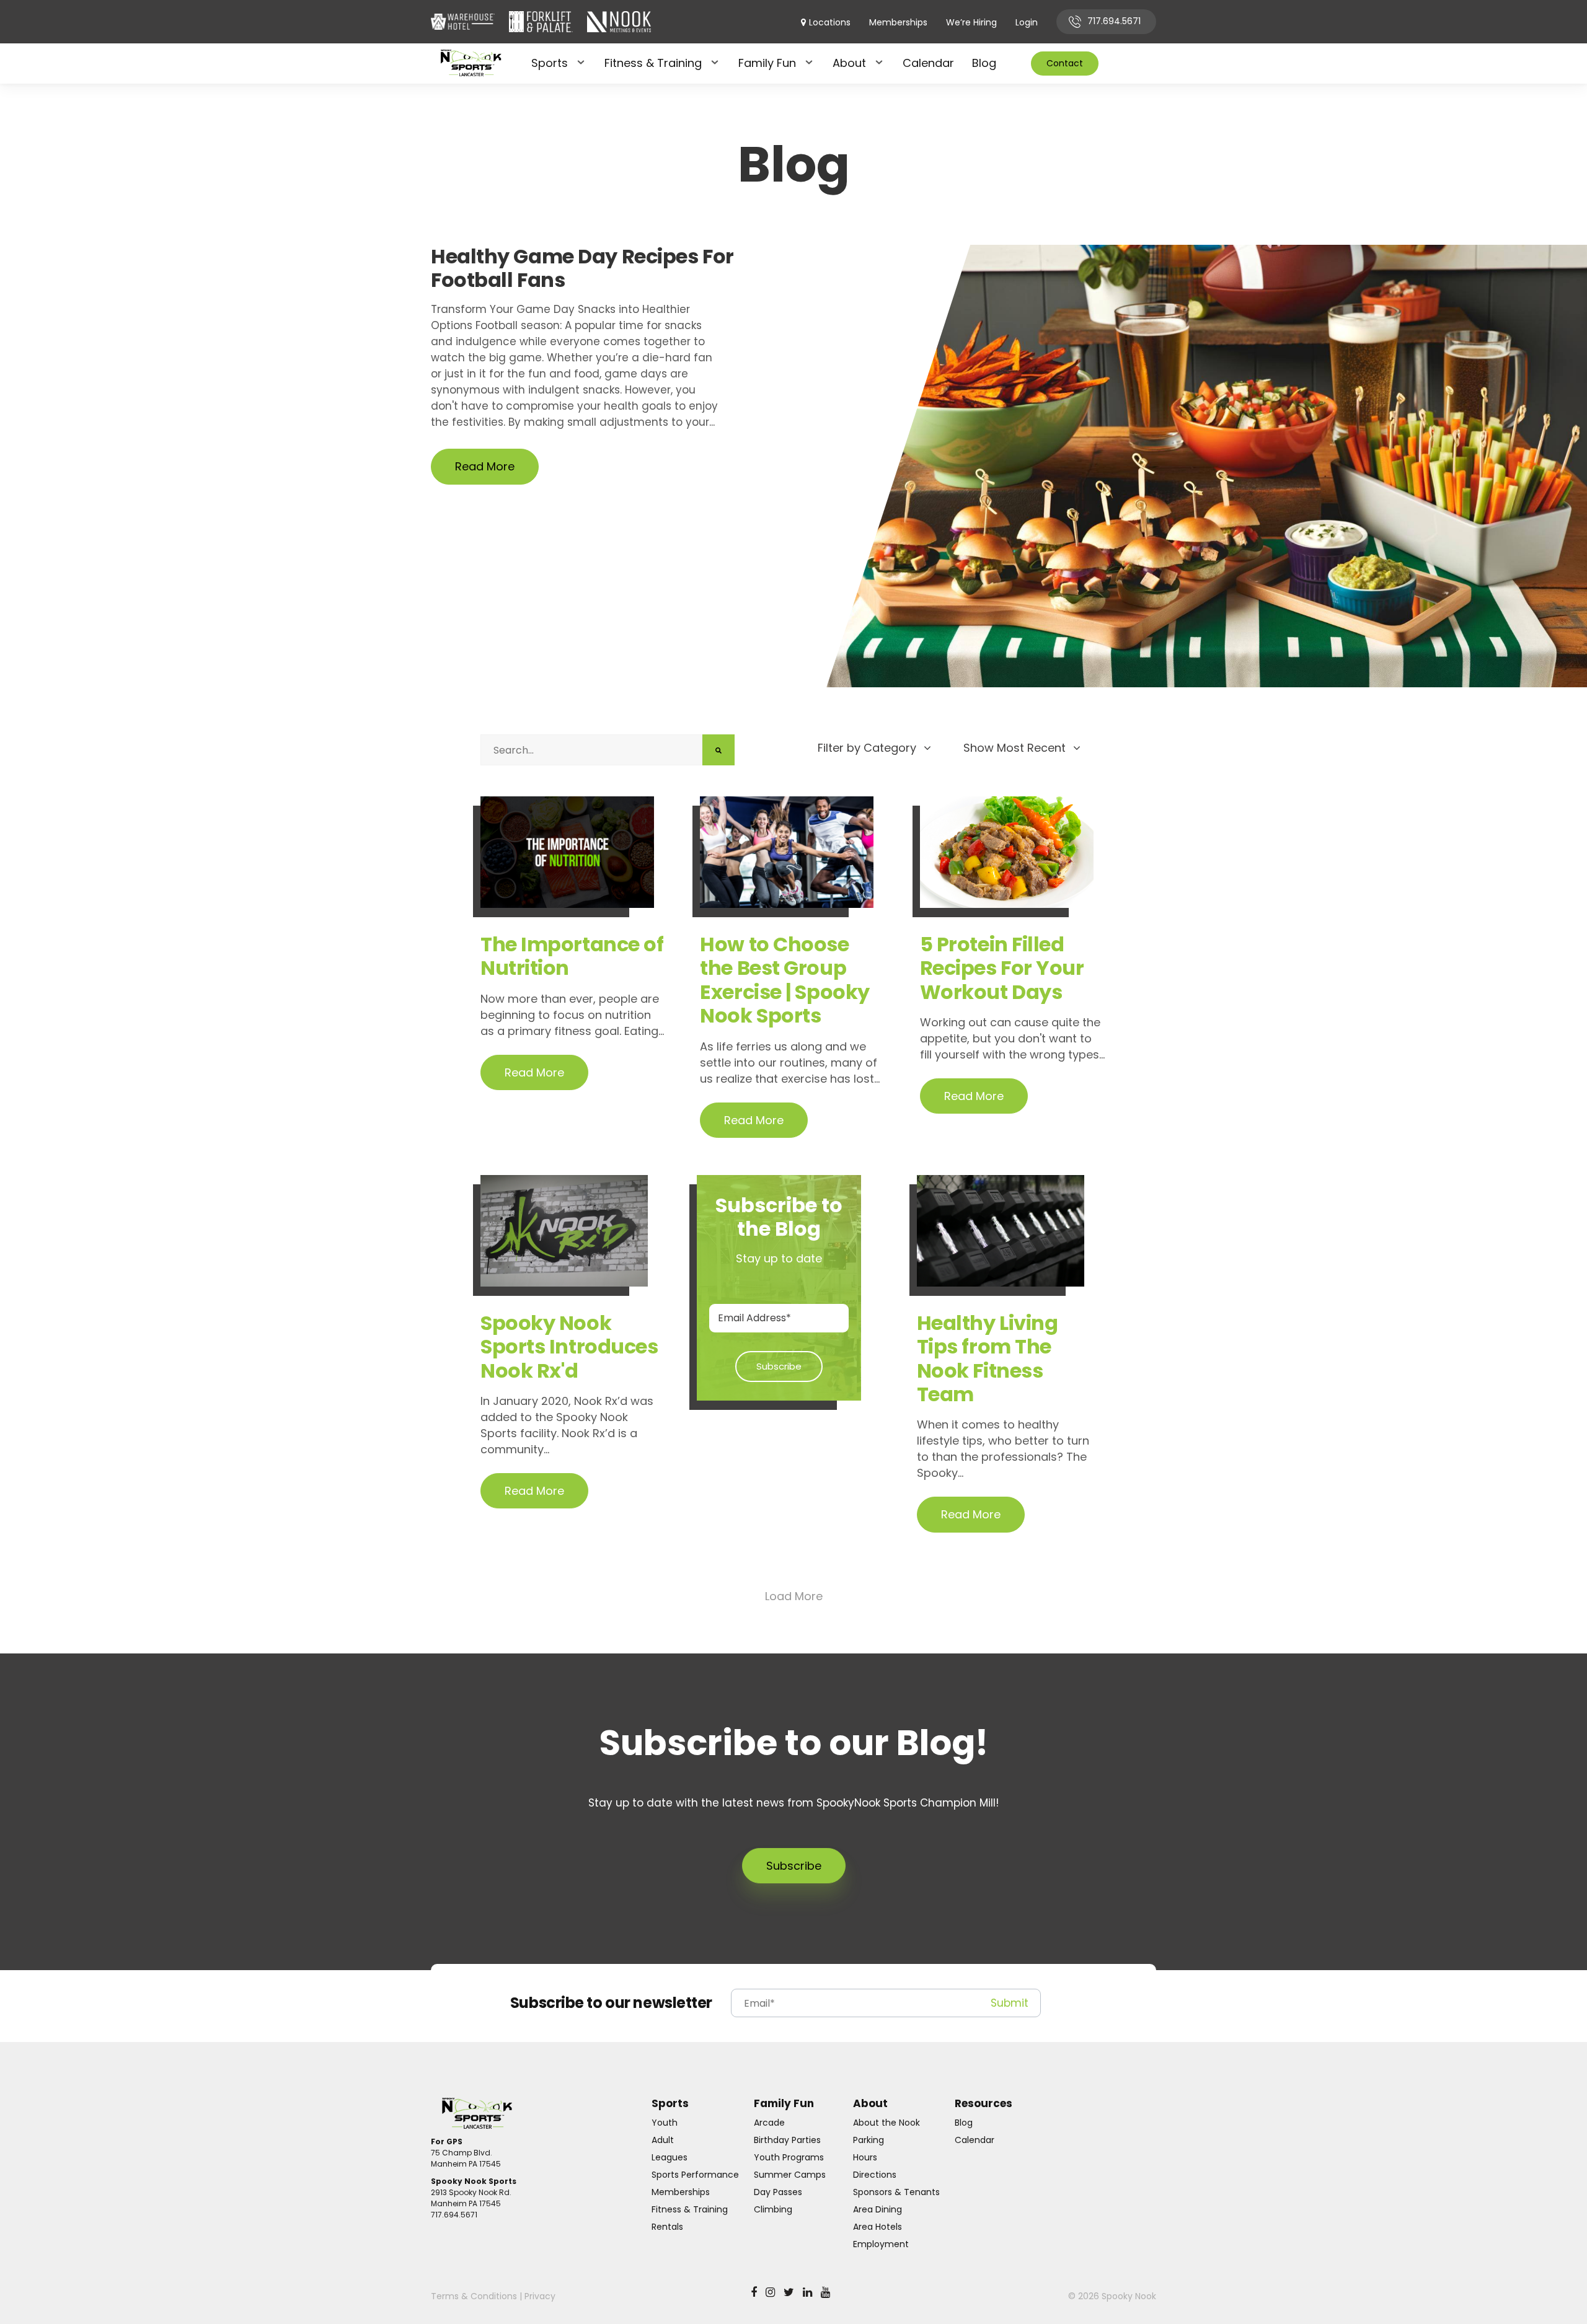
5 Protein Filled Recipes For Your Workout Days (1002, 968)
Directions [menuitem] (875, 2175)
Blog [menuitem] (984, 63)
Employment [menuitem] (881, 2244)
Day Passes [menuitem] (778, 2192)
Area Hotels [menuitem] (877, 2227)
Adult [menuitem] (663, 2140)
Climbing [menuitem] (773, 2209)
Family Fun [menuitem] (767, 63)
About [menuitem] (849, 63)
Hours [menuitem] (865, 2157)
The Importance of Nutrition (572, 956)
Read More (485, 466)
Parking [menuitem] (869, 2140)
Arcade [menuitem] (769, 2123)
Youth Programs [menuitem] (789, 2157)
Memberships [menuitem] (898, 23)
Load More (794, 1596)
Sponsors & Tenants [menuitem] (896, 2192)
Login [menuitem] (1027, 23)
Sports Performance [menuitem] (695, 2175)
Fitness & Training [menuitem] (653, 63)
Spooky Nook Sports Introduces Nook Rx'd (569, 1347)
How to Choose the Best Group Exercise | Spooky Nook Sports (785, 980)
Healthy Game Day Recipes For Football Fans (582, 269)
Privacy (540, 2296)
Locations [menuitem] (830, 23)
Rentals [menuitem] (667, 2227)
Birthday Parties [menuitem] (787, 2140)
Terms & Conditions (474, 2296)
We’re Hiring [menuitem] (971, 23)
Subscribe (794, 1866)
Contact (1065, 63)
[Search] (718, 750)
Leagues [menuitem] (670, 2157)
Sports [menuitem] (550, 63)
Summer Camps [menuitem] (790, 2175)
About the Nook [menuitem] (886, 2123)
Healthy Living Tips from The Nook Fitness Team (988, 1358)
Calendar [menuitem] (928, 63)
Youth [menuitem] (665, 2123)
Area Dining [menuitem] (877, 2209)
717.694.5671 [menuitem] (1114, 21)
